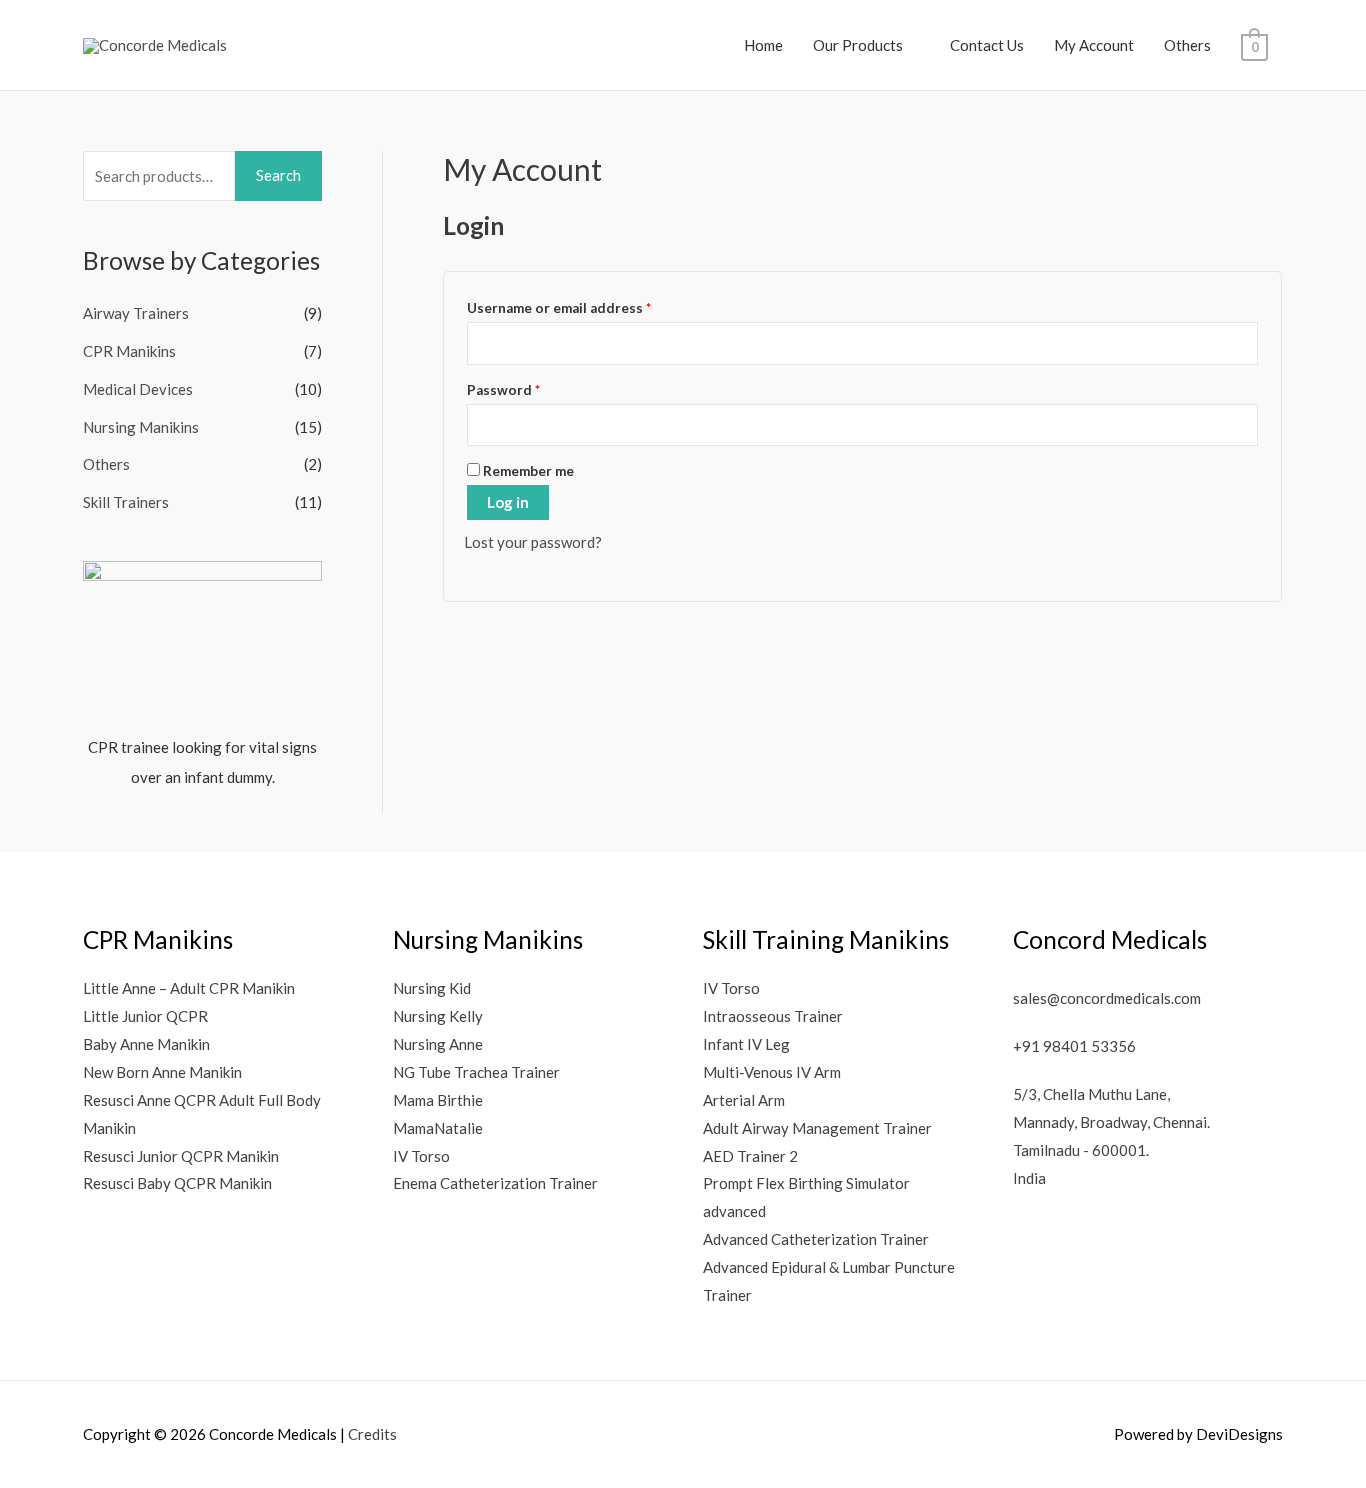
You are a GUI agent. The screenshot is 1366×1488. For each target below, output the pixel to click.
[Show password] (1242, 425)
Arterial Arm (744, 1100)
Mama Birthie (438, 1100)
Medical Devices (138, 389)
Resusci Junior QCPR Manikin (181, 1156)
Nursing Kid (432, 988)
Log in (508, 502)
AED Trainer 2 (750, 1156)
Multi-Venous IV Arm (772, 1072)
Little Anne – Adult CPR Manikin (189, 988)
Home (763, 45)
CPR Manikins (129, 351)
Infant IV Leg (746, 1044)
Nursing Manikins (141, 427)
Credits (372, 1434)
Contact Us (987, 45)
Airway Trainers (136, 313)
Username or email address (589, 305)
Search (278, 175)
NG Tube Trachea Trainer (476, 1072)
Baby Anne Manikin (146, 1044)
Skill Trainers (126, 502)
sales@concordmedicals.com (1107, 998)
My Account (1094, 45)
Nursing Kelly (438, 1016)
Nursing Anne (438, 1044)
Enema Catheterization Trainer (495, 1183)
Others (1187, 45)
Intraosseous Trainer (773, 1016)
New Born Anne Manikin (162, 1072)
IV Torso (421, 1156)
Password (533, 387)
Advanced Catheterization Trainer (816, 1239)
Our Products (858, 45)
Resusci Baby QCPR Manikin (177, 1183)
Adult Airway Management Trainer (817, 1128)
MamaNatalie (438, 1128)
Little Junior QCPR (145, 1016)
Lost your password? (533, 542)
